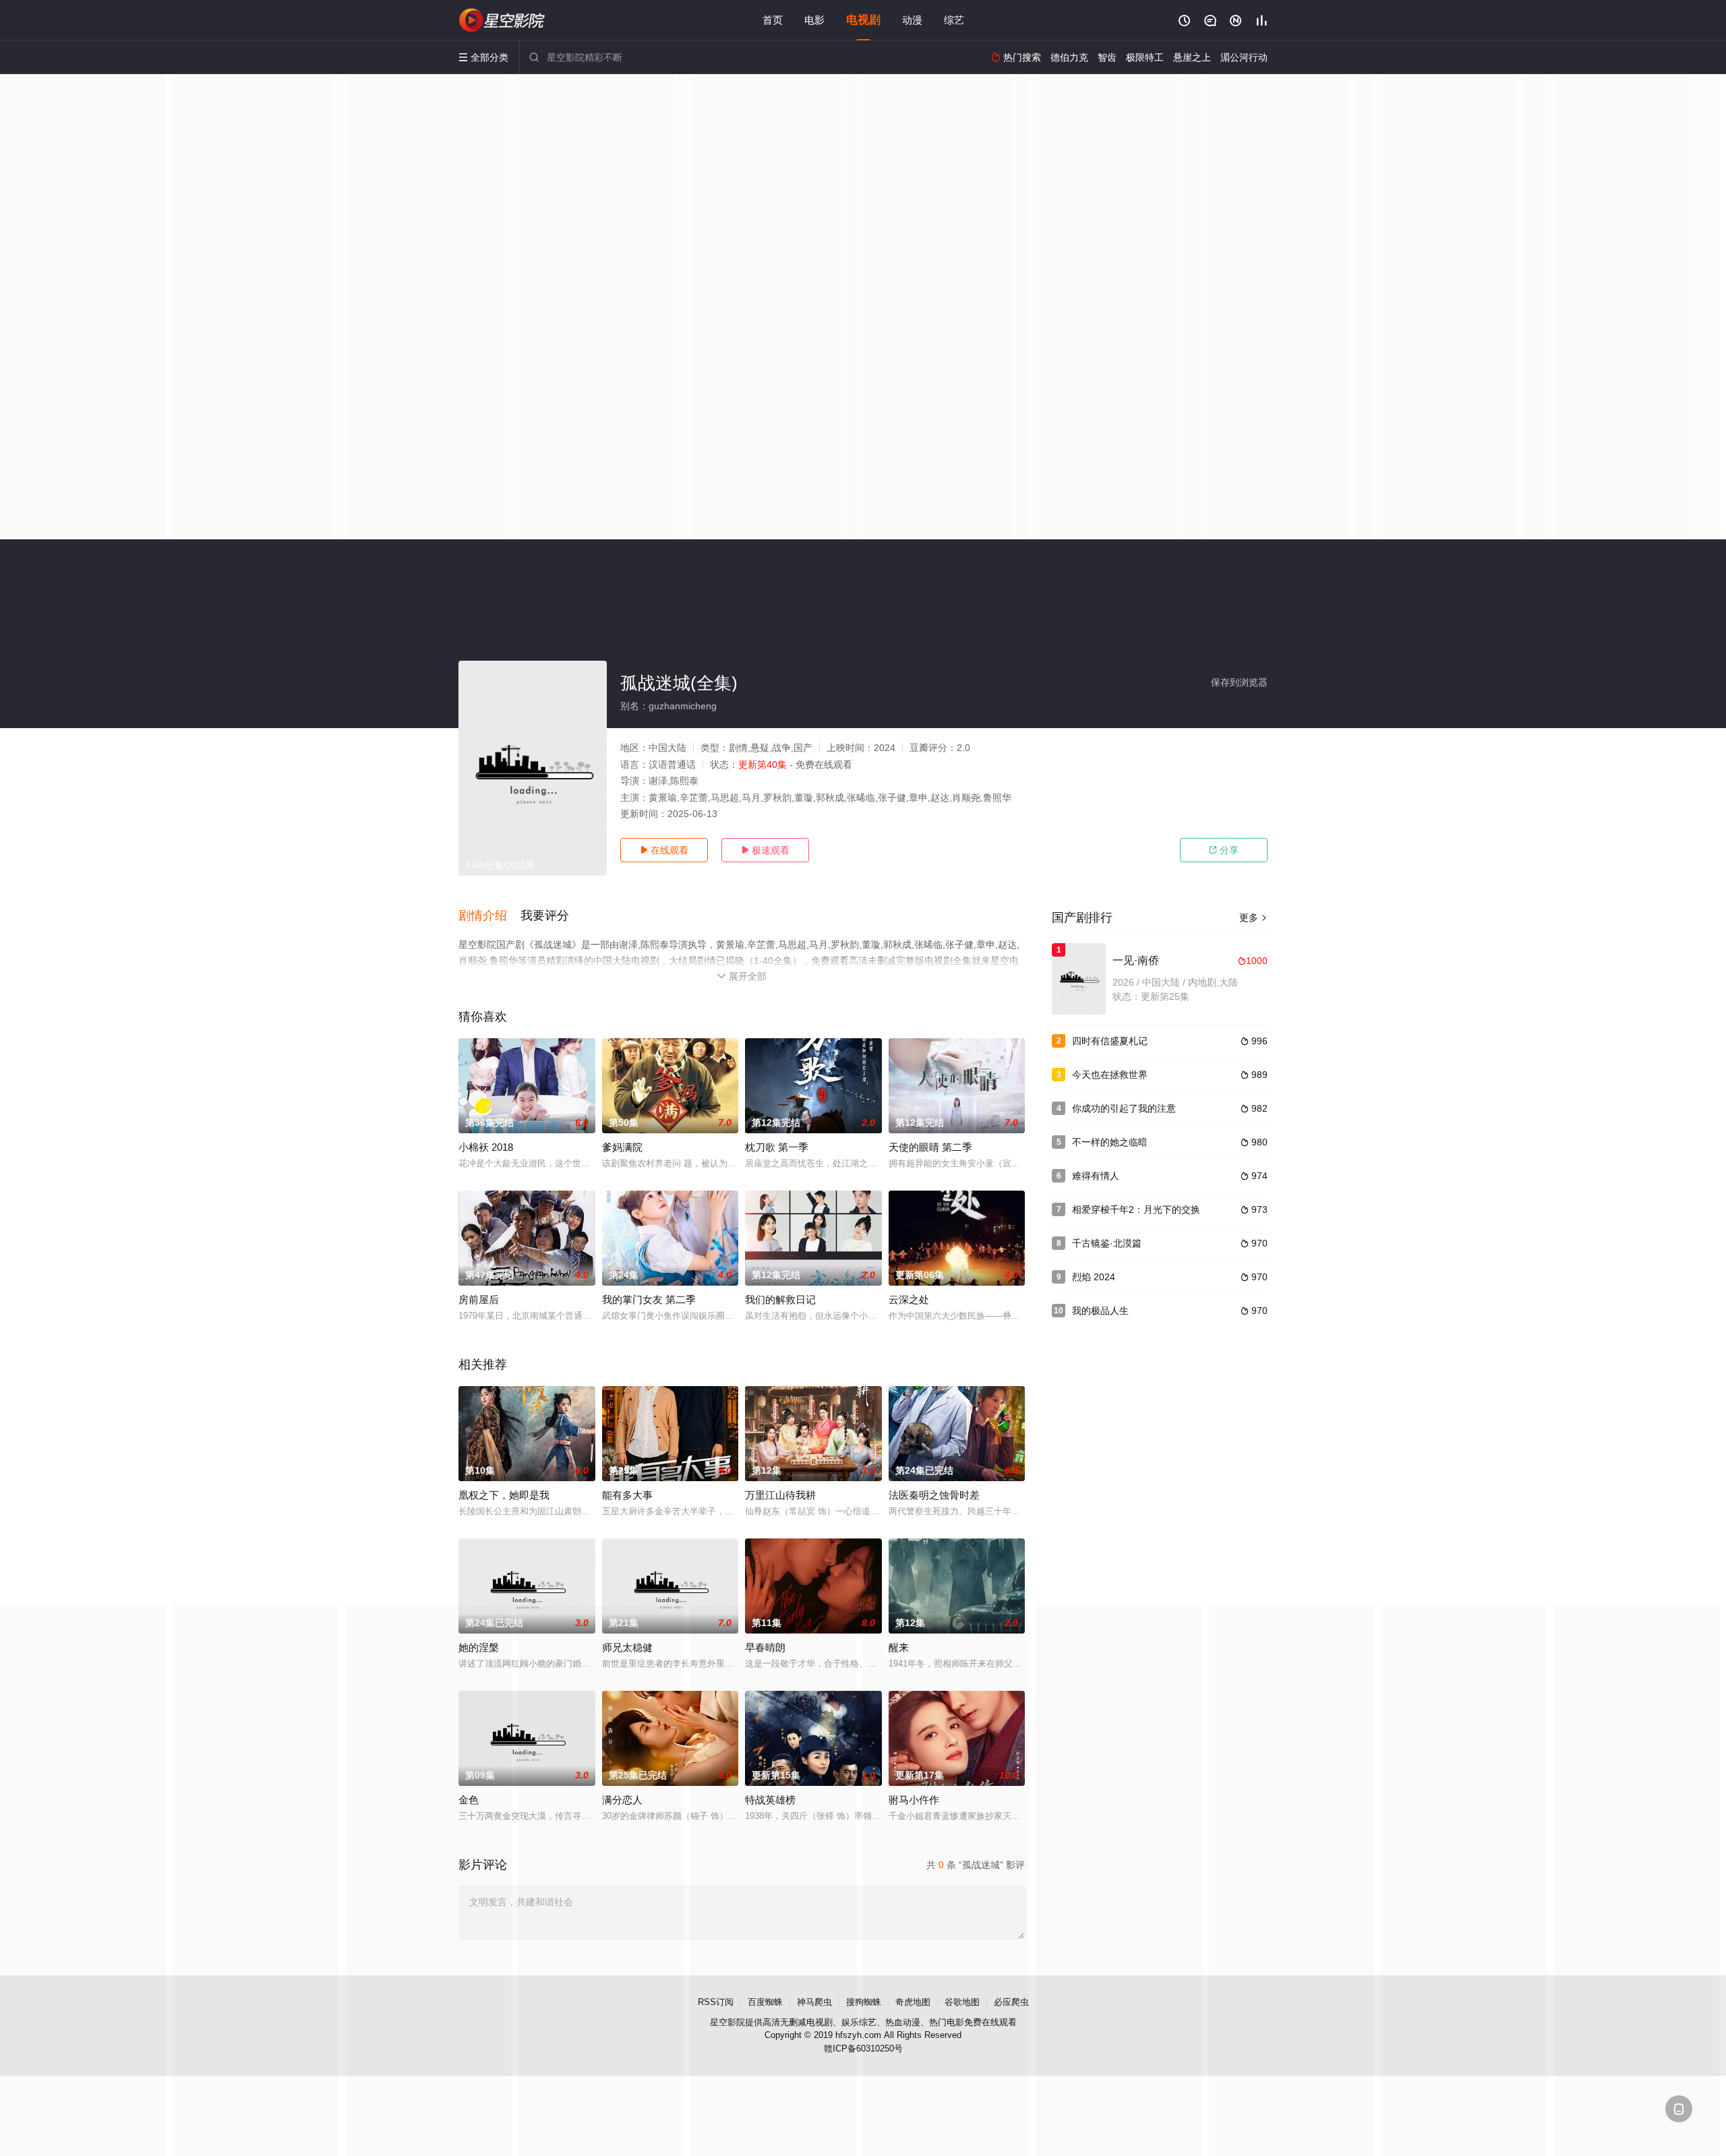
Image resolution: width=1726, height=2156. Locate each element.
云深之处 (909, 1299)
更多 (1253, 918)
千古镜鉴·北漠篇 (1107, 1243)
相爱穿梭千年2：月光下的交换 (1136, 1209)
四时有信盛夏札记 (1110, 1041)
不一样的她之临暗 (1110, 1142)
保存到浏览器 (1239, 682)
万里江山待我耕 (780, 1495)
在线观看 (664, 850)
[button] (489, 916)
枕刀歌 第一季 (777, 1147)
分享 (1224, 850)
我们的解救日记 (780, 1299)
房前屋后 (479, 1299)
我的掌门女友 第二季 (649, 1299)
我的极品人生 (1100, 1311)
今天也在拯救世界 (1110, 1075)
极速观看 (765, 850)
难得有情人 (1096, 1176)
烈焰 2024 (1094, 1277)
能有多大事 (627, 1495)
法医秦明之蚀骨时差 (934, 1495)
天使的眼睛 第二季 (930, 1147)
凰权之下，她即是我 (504, 1495)
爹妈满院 (622, 1147)
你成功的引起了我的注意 (1124, 1108)
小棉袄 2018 (486, 1147)
